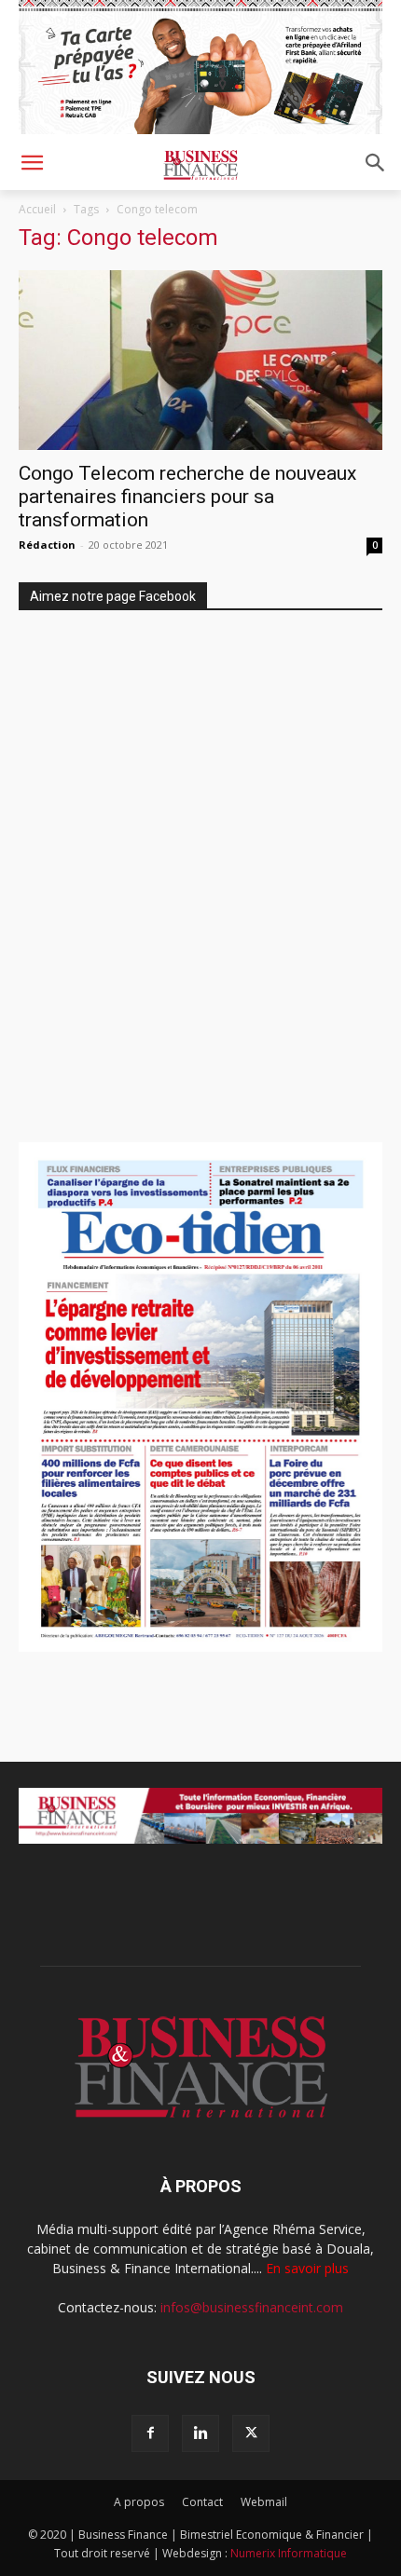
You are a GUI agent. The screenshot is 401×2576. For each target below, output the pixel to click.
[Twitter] (251, 2433)
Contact (202, 2502)
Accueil (37, 209)
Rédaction (47, 545)
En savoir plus (307, 2268)
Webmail (264, 2502)
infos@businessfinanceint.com (252, 2307)
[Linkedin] (200, 2433)
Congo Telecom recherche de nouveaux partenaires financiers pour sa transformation (187, 497)
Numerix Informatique (289, 2553)
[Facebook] (150, 2433)
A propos (139, 2502)
